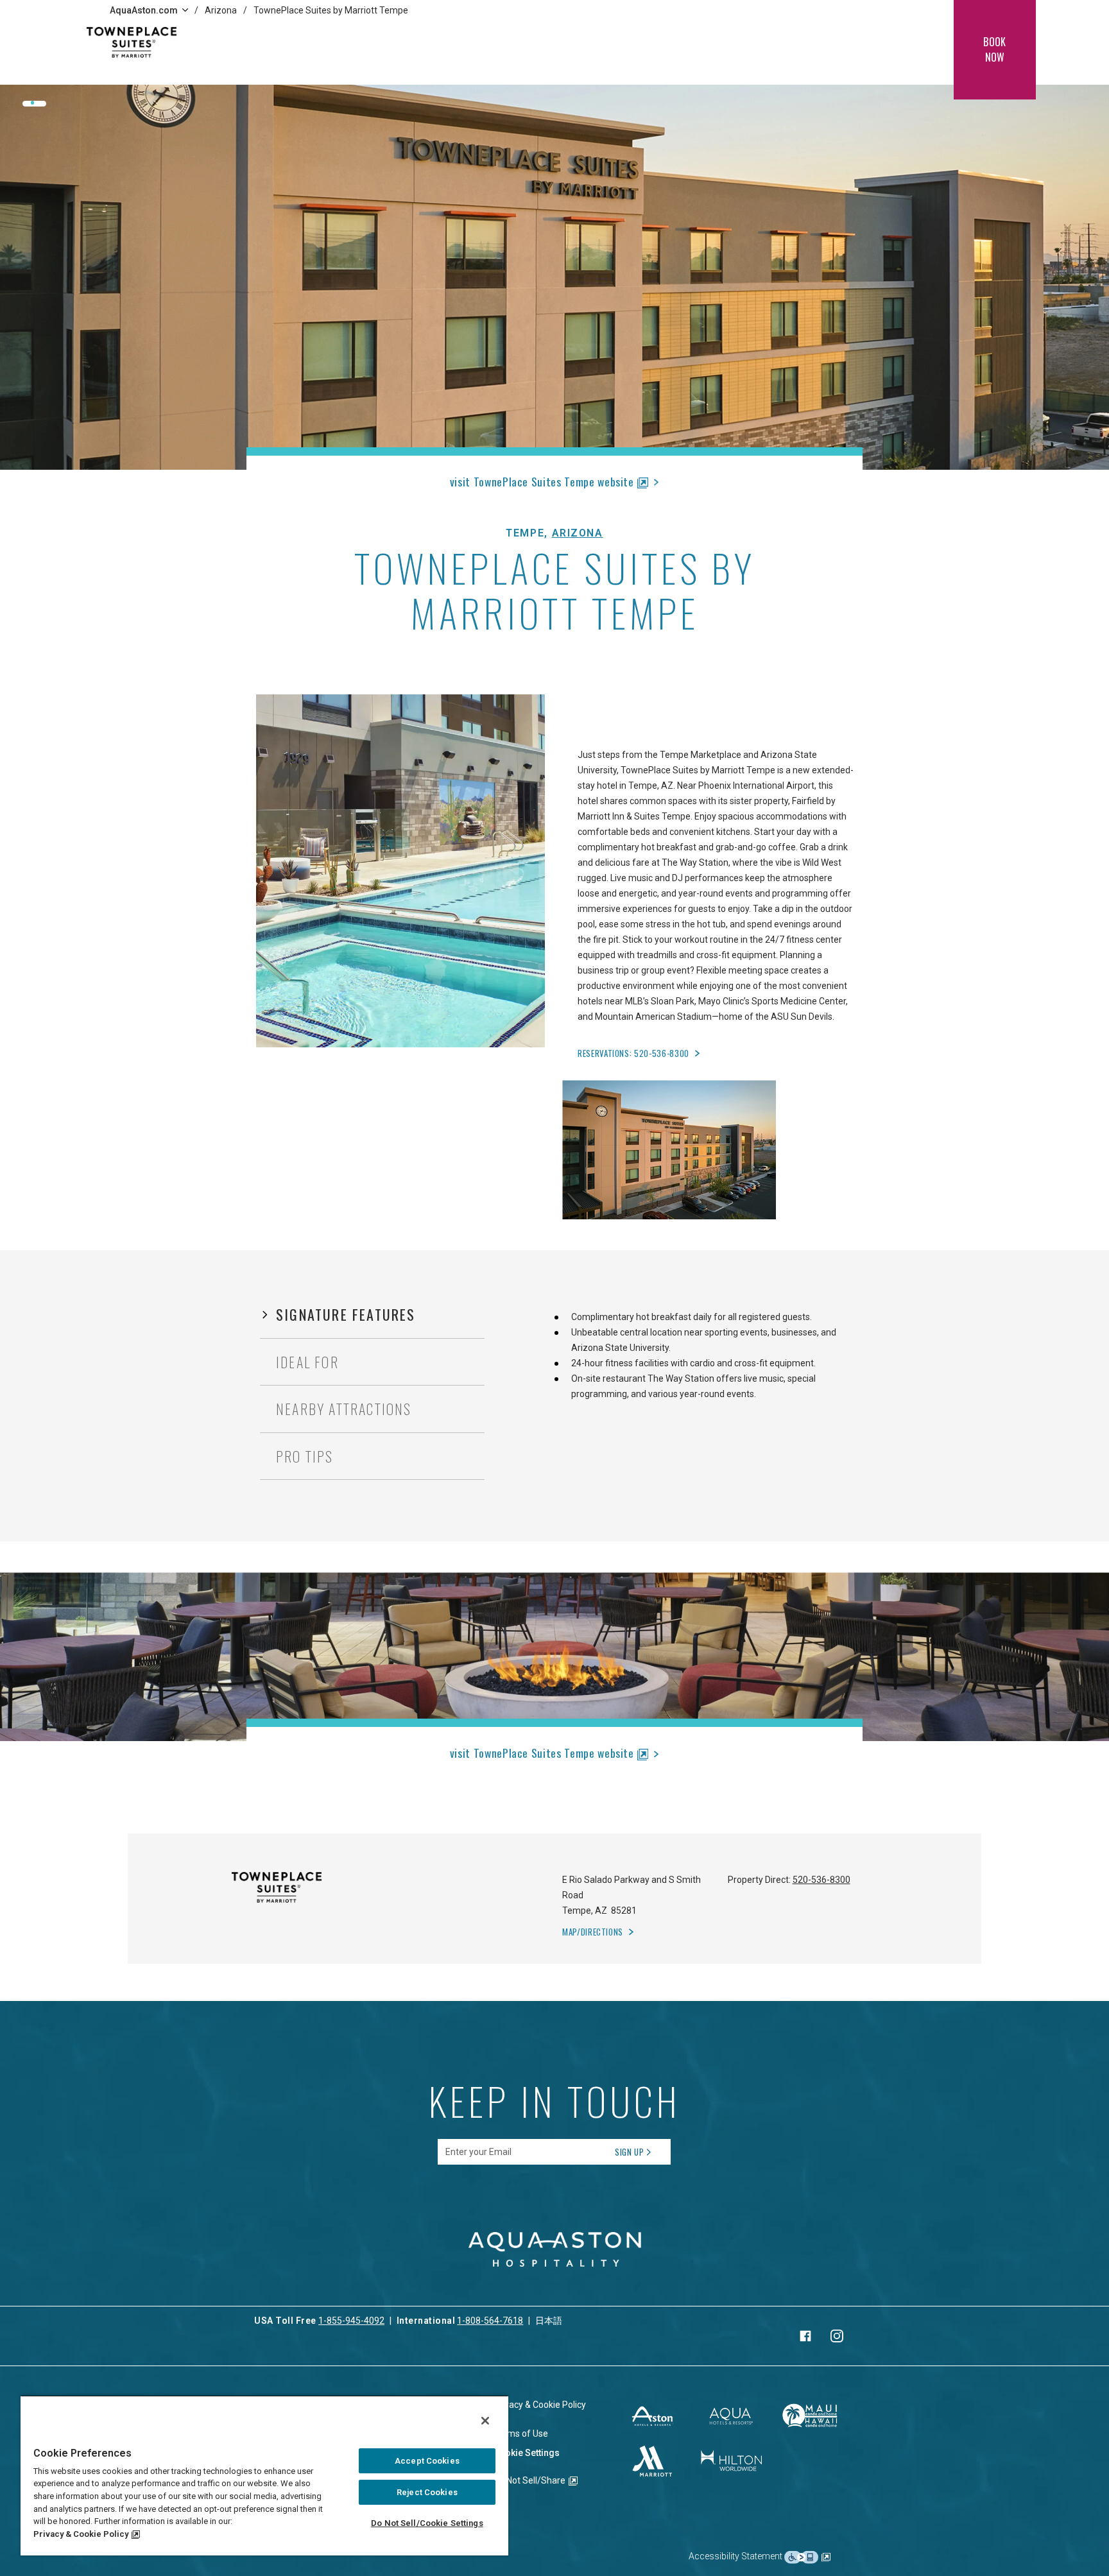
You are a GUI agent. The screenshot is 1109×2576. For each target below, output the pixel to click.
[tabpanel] (705, 1355)
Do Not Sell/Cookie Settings (427, 2523)
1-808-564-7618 (490, 2321)
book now (994, 49)
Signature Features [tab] (346, 1314)
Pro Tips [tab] (305, 1456)
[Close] (485, 2421)
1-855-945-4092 (351, 2321)
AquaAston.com (144, 10)
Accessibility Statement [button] (736, 2556)
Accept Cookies (427, 2461)
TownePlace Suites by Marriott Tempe (331, 10)
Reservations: (633, 1053)
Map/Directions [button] (593, 1932)
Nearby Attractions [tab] (344, 1409)
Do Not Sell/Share (529, 2480)
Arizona (221, 10)
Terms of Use (521, 2434)
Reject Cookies (427, 2492)
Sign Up (630, 2152)
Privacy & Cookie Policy (81, 2534)
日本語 (549, 2321)
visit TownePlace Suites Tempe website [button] (542, 481)
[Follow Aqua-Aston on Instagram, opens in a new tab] (837, 2336)
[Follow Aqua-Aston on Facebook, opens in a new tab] (805, 2336)
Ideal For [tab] (307, 1362)
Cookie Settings (527, 2453)
